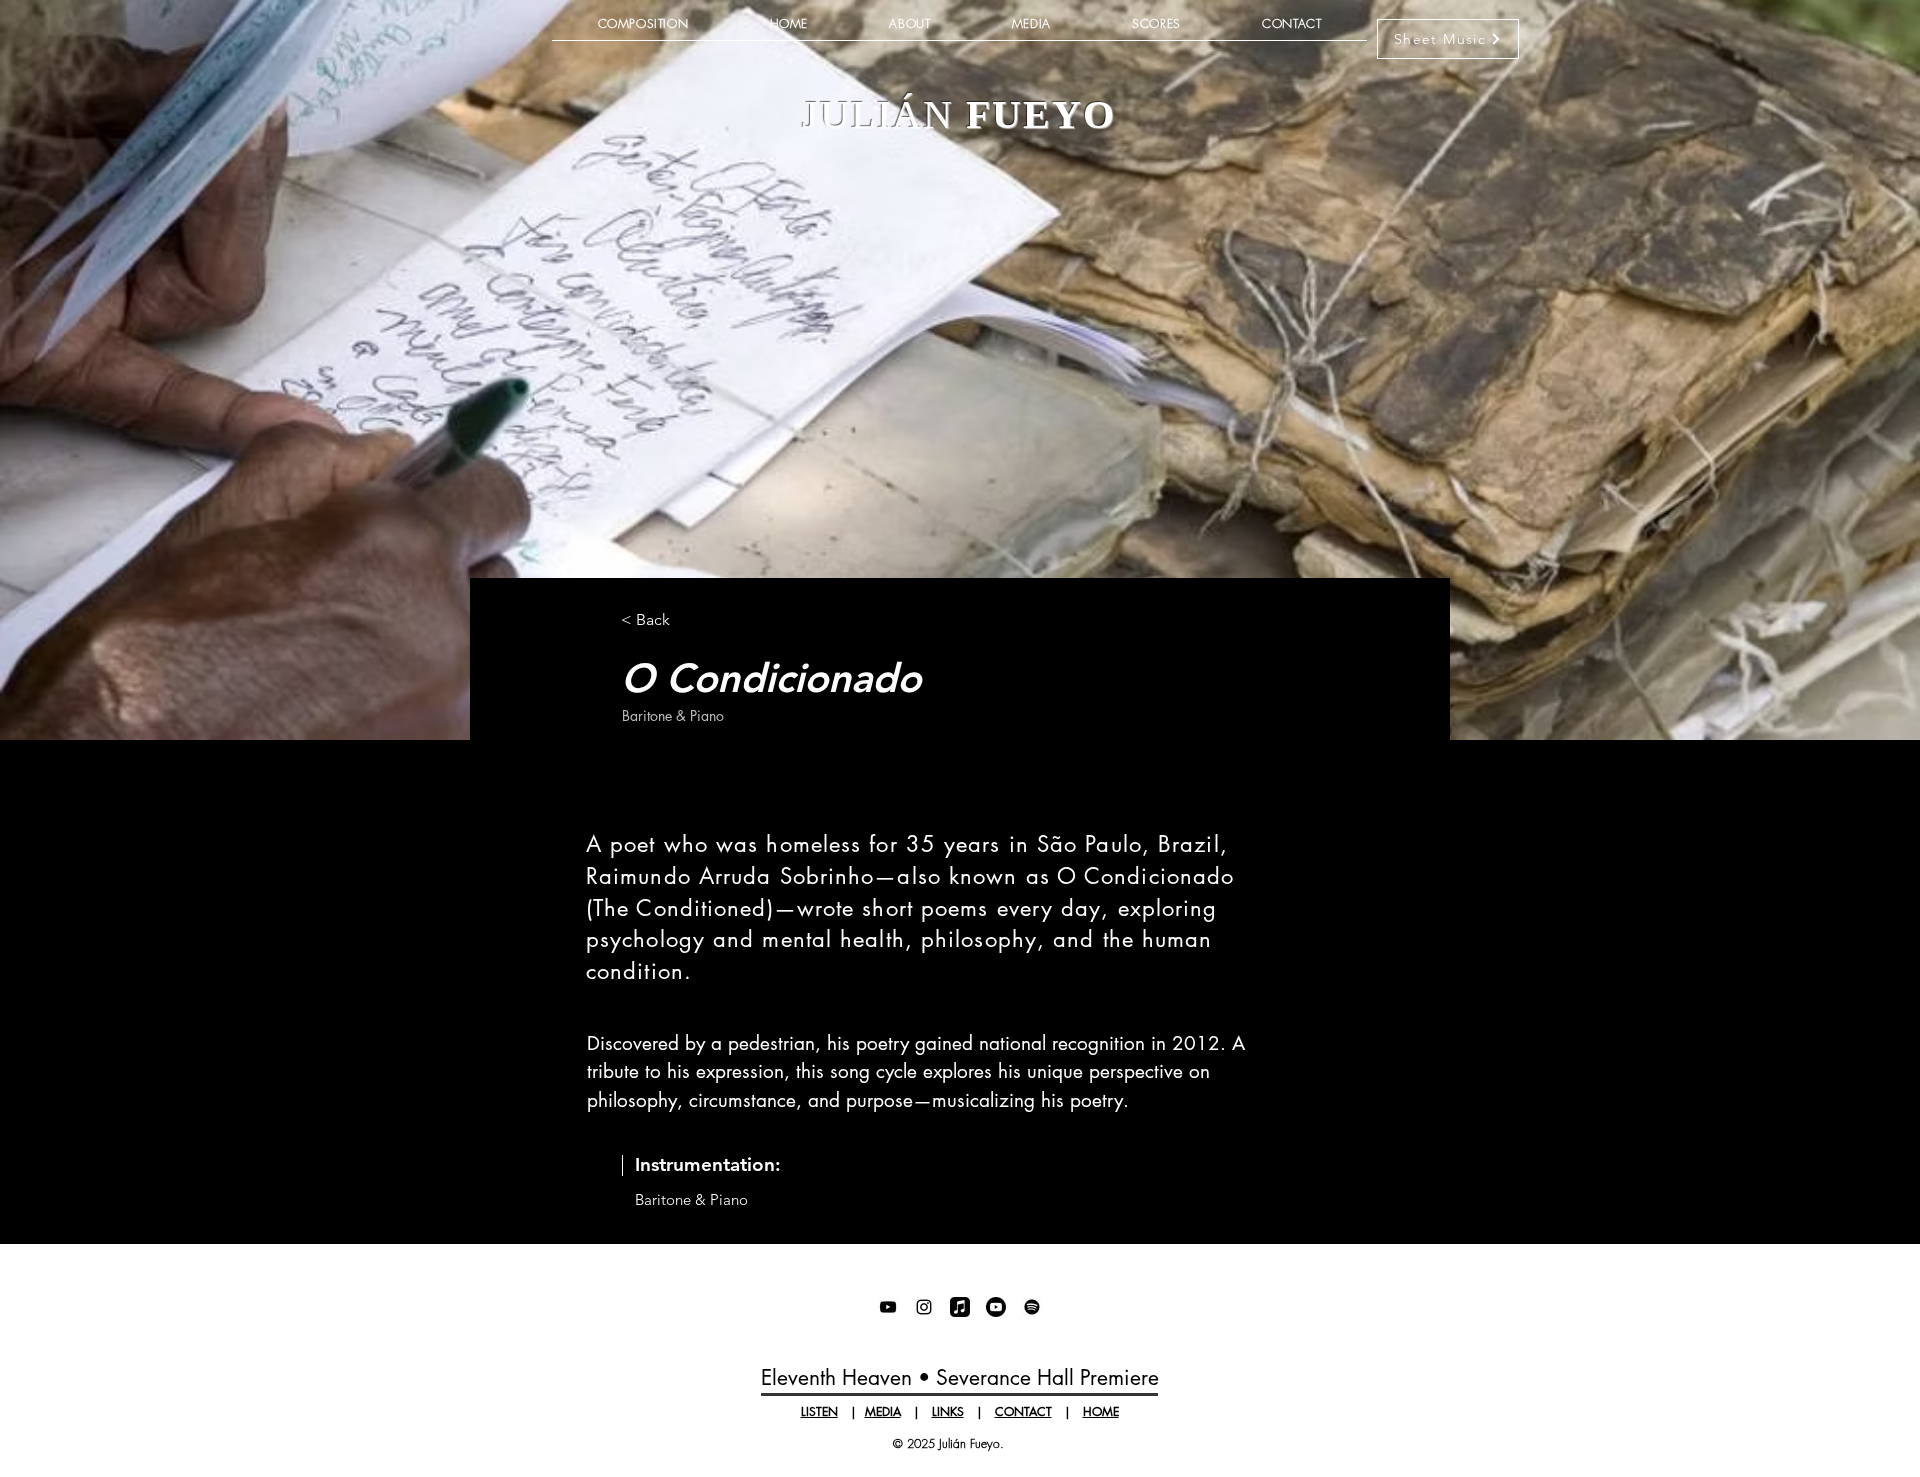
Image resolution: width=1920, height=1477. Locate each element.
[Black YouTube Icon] (888, 1307)
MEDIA (883, 1411)
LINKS (948, 1411)
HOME (1101, 1411)
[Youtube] (996, 1307)
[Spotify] (1032, 1307)
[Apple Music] (960, 1307)
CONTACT (1023, 1411)
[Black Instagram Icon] (924, 1307)
